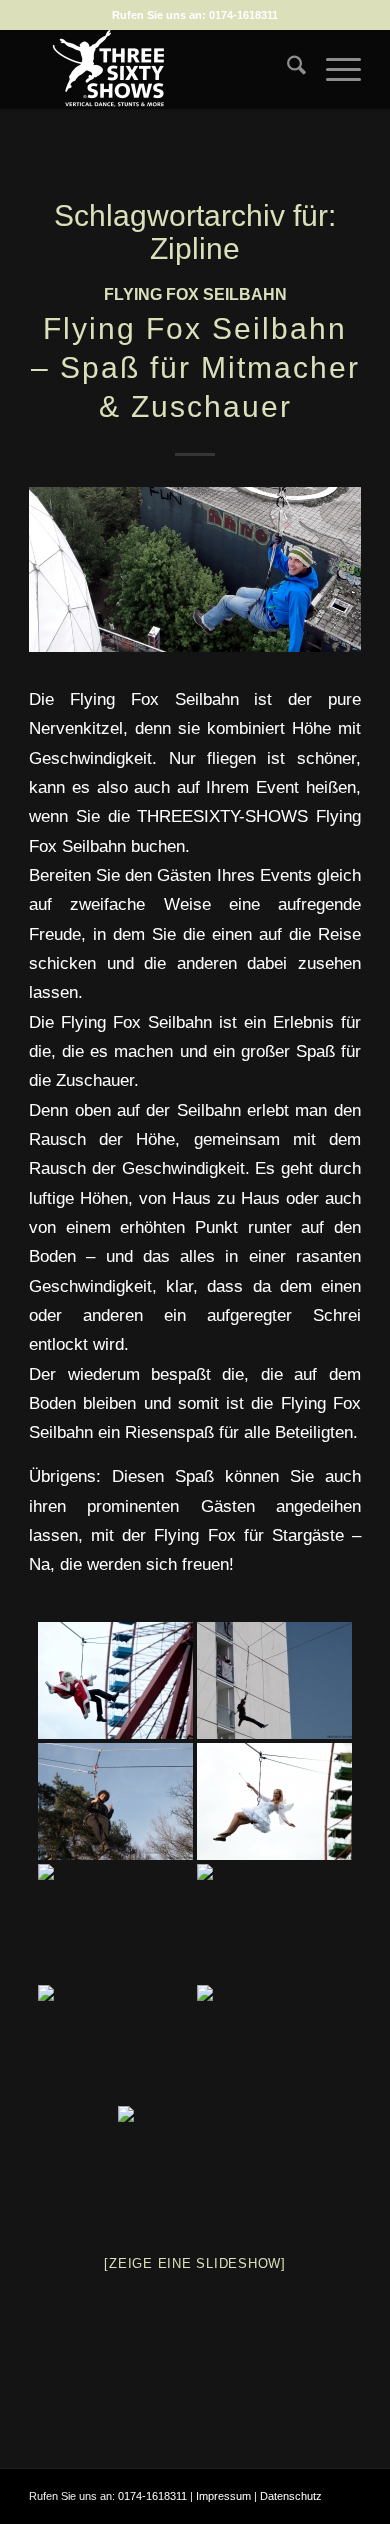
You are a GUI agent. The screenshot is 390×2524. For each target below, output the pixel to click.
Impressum (223, 2496)
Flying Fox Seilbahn (195, 294)
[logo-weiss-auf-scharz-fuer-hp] (161, 69)
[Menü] (333, 69)
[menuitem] (286, 69)
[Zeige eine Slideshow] (195, 2263)
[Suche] (286, 69)
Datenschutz (291, 2496)
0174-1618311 (243, 15)
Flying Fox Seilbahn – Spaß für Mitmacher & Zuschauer (195, 367)
